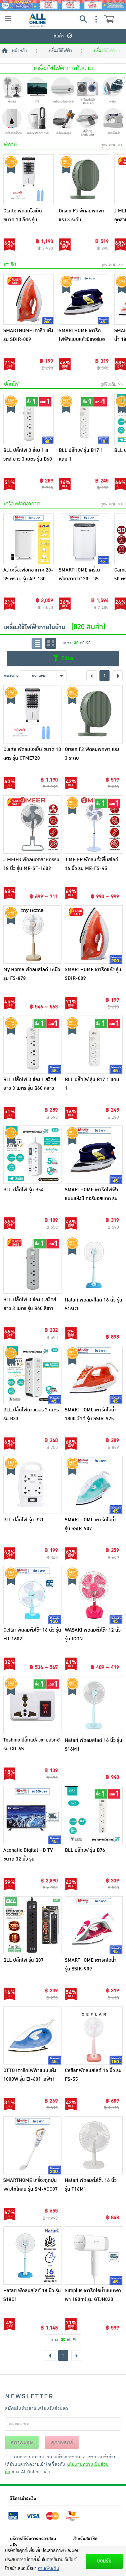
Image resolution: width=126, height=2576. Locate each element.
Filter (67, 658)
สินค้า (59, 36)
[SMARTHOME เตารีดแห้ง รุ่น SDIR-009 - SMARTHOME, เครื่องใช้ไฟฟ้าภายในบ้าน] (94, 934)
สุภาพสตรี (62, 2442)
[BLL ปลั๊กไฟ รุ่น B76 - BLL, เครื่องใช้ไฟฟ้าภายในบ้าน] (94, 1815)
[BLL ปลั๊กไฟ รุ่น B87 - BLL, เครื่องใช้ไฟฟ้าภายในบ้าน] (32, 1925)
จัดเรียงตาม (11, 676)
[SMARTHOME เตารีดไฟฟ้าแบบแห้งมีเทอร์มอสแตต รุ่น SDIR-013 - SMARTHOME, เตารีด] (84, 299)
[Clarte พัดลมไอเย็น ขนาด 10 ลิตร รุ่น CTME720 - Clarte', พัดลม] (29, 180)
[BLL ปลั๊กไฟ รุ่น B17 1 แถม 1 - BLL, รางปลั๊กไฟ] (84, 419)
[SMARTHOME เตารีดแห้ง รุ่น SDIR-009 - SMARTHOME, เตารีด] (29, 299)
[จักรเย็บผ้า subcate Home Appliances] (113, 122)
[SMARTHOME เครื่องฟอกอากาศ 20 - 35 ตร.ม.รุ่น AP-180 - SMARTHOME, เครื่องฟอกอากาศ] (84, 539)
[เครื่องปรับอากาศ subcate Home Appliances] (63, 91)
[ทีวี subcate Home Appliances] (38, 91)
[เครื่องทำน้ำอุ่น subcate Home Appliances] (13, 122)
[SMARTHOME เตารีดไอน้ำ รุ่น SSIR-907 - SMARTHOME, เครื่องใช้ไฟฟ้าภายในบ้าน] (94, 1485)
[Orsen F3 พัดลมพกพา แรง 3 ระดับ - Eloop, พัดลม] (84, 180)
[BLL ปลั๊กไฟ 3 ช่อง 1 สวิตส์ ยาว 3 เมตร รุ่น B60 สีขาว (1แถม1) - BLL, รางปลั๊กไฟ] (29, 419)
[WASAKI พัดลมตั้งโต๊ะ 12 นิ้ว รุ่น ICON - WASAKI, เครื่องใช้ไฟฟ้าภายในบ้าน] (94, 1595)
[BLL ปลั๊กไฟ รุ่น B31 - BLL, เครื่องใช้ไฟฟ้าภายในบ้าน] (32, 1485)
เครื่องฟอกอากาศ (22, 504)
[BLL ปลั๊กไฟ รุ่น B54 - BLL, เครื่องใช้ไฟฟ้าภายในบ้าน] (32, 1155)
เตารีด (10, 265)
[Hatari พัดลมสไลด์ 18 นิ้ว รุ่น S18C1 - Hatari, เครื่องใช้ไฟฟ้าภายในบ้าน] (32, 2256)
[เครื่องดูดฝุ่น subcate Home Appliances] (63, 122)
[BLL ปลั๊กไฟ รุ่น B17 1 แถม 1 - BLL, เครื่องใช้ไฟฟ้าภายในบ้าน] (94, 1045)
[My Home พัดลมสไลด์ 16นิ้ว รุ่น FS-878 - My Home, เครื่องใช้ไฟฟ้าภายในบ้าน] (32, 934)
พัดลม (10, 145)
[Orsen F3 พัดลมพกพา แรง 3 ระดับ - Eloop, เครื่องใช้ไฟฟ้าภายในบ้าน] (94, 714)
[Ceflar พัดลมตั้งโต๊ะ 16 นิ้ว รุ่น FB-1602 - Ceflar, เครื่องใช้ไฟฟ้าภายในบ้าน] (32, 1595)
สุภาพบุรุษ (22, 2442)
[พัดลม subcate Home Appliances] (13, 91)
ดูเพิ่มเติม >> (112, 145)
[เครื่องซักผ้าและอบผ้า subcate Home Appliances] (88, 91)
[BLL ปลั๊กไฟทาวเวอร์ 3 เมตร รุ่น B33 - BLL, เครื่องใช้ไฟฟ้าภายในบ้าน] (32, 1375)
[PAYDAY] (63, 5)
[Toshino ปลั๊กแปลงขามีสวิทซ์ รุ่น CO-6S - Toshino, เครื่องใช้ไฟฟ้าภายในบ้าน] (32, 1705)
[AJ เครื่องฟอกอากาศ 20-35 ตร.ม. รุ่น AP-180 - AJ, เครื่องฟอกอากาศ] (29, 539)
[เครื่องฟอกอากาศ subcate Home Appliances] (38, 122)
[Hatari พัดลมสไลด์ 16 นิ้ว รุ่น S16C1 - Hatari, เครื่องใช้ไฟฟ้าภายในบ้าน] (94, 1265)
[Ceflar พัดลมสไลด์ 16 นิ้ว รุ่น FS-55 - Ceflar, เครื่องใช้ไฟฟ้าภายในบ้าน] (94, 2035)
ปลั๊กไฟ (11, 384)
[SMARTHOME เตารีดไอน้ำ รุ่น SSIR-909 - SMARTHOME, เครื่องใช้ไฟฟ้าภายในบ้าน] (94, 1925)
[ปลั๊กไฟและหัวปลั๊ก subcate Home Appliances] (88, 122)
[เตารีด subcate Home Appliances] (113, 91)
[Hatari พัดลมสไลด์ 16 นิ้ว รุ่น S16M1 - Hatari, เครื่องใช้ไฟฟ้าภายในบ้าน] (94, 1705)
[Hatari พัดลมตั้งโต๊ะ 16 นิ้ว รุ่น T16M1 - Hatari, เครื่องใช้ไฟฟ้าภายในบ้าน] (94, 2146)
